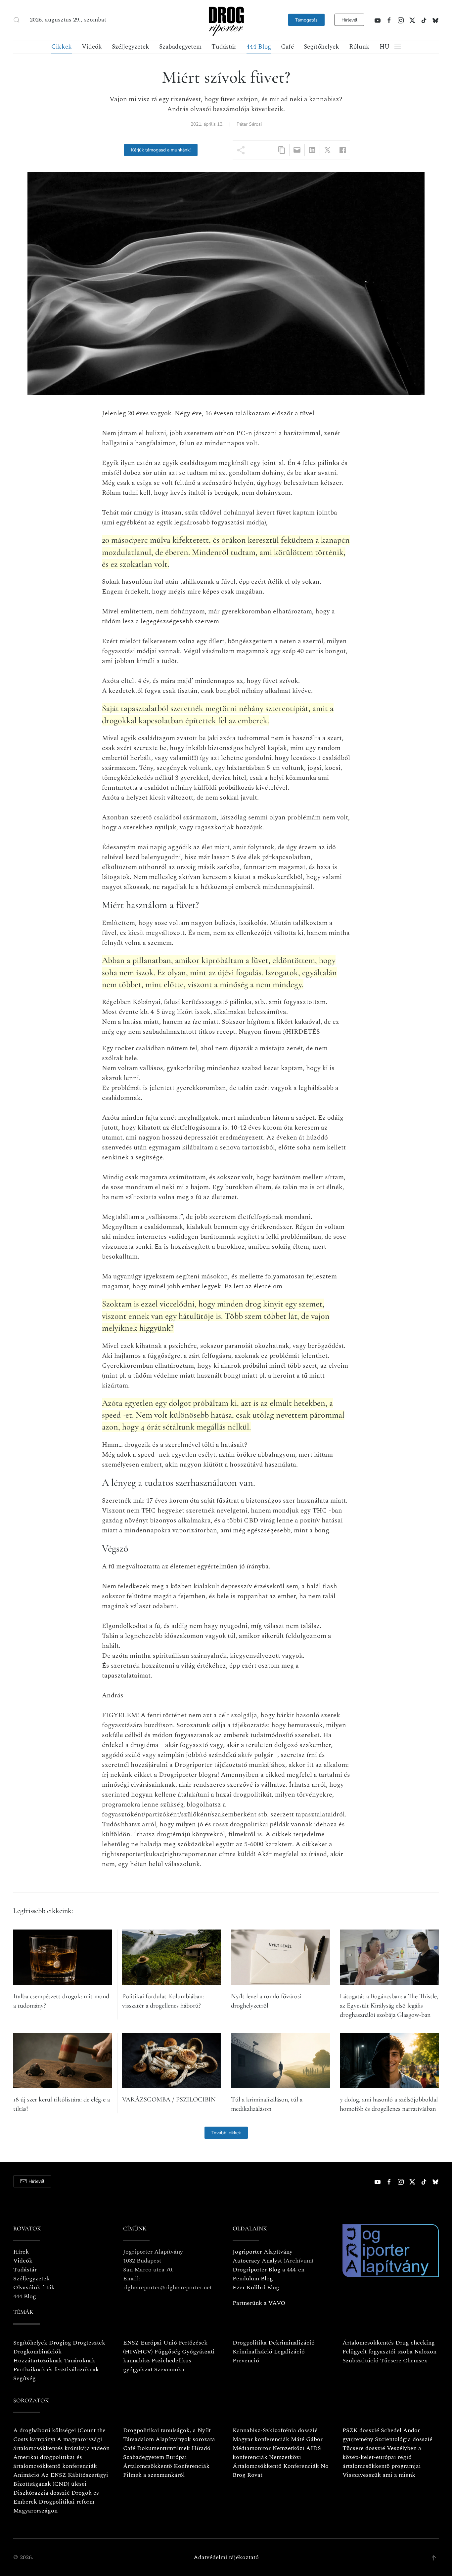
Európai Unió (159, 2343)
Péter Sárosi (249, 124)
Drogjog (60, 2343)
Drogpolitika (250, 2343)
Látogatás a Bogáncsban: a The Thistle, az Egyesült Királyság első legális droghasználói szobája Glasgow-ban (389, 2006)
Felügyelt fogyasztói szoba (378, 2352)
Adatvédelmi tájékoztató (226, 2557)
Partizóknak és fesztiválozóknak (56, 2369)
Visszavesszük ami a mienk (379, 2475)
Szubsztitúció (361, 2361)
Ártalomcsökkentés (368, 2343)
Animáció (26, 2475)
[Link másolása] (282, 150)
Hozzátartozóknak (38, 2361)
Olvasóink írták (34, 2287)
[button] (17, 20)
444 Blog (259, 47)
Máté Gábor (307, 2439)
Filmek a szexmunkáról (154, 2475)
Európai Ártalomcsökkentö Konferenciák (166, 2462)
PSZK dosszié (361, 2430)
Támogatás (306, 20)
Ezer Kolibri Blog (256, 2287)
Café (287, 47)
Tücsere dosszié (364, 2448)
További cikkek (226, 2133)
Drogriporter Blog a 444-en (269, 2270)
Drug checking (415, 2343)
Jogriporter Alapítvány (263, 2252)
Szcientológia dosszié (404, 2439)
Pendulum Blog (253, 2279)
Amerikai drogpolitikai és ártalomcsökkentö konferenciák (55, 2462)
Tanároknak (80, 2361)
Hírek (21, 2252)
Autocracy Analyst (257, 2261)
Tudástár (224, 47)
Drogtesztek (89, 2343)
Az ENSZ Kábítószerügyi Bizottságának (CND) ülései (61, 2479)
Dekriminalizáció (292, 2343)
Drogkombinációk (37, 2352)
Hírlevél (349, 20)
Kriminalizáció (252, 2352)
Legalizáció (289, 2352)
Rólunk (359, 47)
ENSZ (131, 2343)
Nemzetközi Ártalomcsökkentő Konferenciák (276, 2462)
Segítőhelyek (321, 47)
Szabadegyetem (180, 47)
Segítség (24, 2378)
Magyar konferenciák (261, 2439)
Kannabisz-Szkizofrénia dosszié (275, 2430)
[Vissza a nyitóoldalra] (226, 20)
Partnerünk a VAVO (259, 2303)
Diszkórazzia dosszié (42, 2493)
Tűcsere (391, 2361)
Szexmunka (169, 2369)
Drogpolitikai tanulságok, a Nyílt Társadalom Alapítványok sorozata (169, 2435)
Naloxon (425, 2352)
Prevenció (246, 2361)
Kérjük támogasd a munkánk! (161, 150)
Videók (92, 47)
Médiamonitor (252, 2448)
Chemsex (415, 2361)
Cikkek (62, 47)
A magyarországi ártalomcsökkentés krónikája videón (61, 2444)
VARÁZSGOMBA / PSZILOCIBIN (169, 2099)
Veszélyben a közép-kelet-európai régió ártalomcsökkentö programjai (382, 2457)
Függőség (167, 2352)
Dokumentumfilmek (163, 2448)
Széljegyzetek (131, 47)
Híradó (201, 2448)
